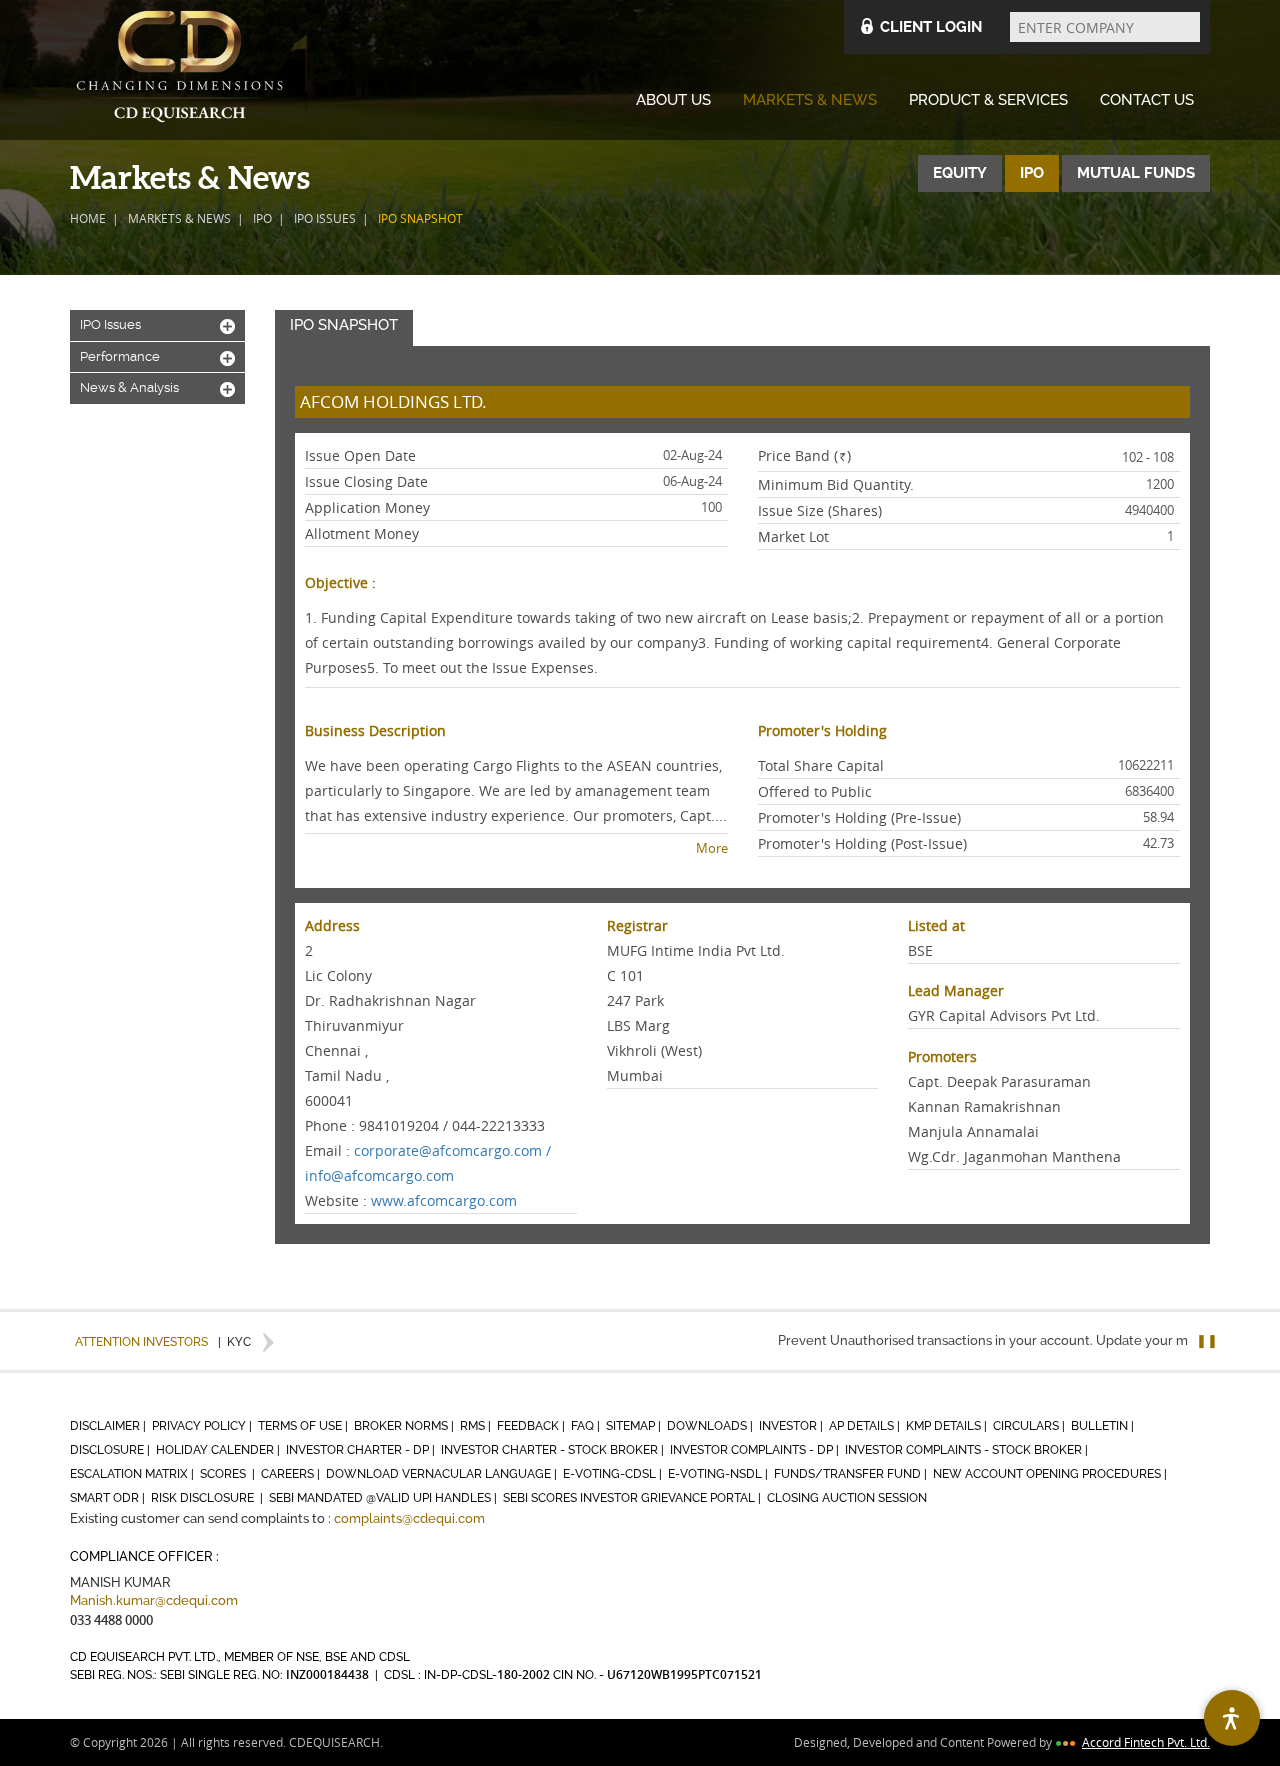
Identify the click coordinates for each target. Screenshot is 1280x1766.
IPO (262, 218)
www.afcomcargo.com (444, 1200)
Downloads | (711, 1426)
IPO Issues (325, 218)
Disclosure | (111, 1450)
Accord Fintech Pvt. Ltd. (1146, 1742)
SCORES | (229, 1474)
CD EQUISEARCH (180, 70)
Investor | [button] (792, 1426)
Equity (960, 173)
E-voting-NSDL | (719, 1474)
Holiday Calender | (219, 1450)
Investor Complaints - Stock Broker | (968, 1450)
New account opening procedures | (1051, 1474)
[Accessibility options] (1232, 1718)
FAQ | (587, 1426)
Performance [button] (157, 357)
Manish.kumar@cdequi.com (154, 1600)
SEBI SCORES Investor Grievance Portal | (633, 1498)
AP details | (866, 1426)
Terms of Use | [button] (304, 1426)
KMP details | (948, 1426)
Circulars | (1030, 1426)
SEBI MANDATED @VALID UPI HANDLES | (384, 1498)
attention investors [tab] (141, 1342)
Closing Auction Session (847, 1498)
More (712, 848)
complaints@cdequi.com (409, 1518)
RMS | (477, 1426)
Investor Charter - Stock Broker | (554, 1450)
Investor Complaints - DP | (756, 1450)
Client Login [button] (931, 27)
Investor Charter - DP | (362, 1450)
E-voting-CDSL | (614, 1474)
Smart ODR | (109, 1498)
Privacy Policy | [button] (203, 1426)
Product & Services (988, 100)
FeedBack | (532, 1426)
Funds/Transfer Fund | (852, 1474)
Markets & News (810, 100)
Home (88, 218)
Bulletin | (1104, 1426)
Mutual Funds (1136, 173)
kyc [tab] (234, 1342)
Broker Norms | (405, 1426)
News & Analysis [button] (157, 388)
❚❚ (1207, 1340)
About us (673, 100)
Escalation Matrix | (133, 1474)
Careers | (292, 1474)
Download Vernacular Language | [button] (443, 1474)
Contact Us (1147, 100)
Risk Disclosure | (208, 1498)
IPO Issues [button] (157, 325)
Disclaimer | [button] (109, 1426)
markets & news (179, 218)
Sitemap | (635, 1426)
